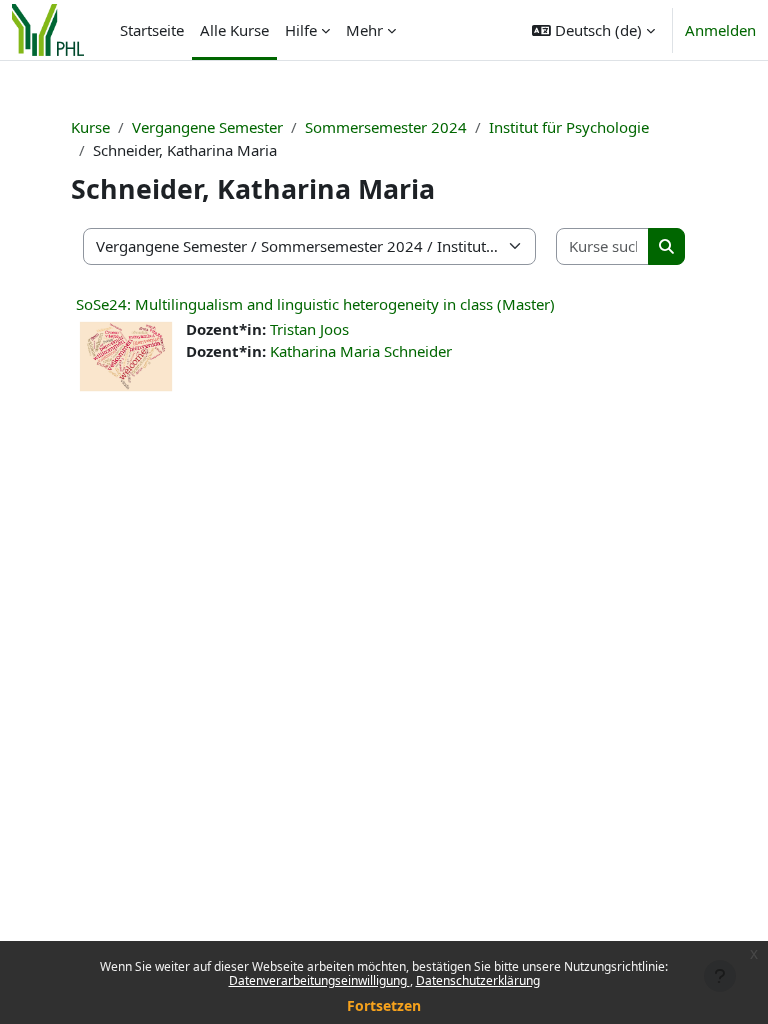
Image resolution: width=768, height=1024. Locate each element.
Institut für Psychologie (569, 127)
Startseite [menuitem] (152, 30)
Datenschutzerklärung (478, 980)
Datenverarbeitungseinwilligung (319, 980)
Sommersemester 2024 (386, 127)
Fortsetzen (384, 1005)
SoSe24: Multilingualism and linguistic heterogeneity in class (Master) (315, 304)
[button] (593, 30)
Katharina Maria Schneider (361, 351)
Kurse (90, 127)
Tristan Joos (309, 329)
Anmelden (720, 30)
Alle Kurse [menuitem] (234, 30)
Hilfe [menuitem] (301, 30)
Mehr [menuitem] (364, 30)
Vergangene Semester (207, 127)
